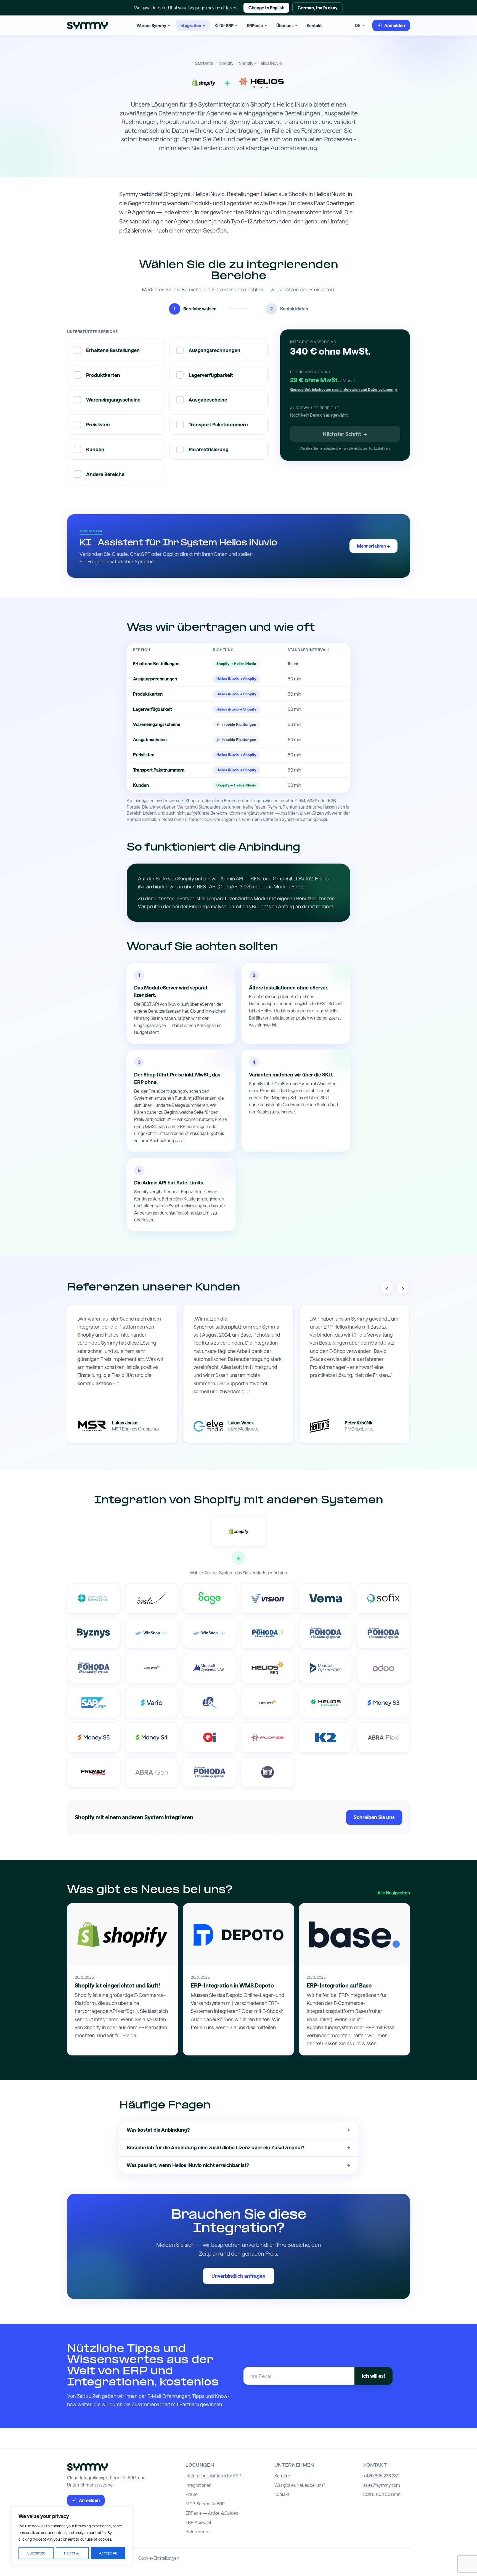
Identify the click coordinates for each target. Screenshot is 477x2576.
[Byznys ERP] (94, 1633)
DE (357, 25)
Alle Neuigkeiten (394, 1893)
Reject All (72, 2553)
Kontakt (314, 25)
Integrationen (198, 2485)
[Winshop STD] (210, 1633)
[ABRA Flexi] (383, 1738)
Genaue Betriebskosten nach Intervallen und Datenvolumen (344, 389)
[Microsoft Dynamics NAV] (210, 1668)
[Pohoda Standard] (210, 1772)
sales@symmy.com (382, 2485)
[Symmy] (87, 26)
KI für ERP (224, 25)
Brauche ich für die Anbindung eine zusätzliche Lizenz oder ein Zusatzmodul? (239, 2147)
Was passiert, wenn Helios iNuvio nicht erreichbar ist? (239, 2165)
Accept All (108, 2553)
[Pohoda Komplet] (383, 1633)
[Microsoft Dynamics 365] (325, 1668)
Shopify (226, 63)
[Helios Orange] (267, 1703)
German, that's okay (318, 8)
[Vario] (152, 1703)
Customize (36, 2553)
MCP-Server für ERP (205, 2504)
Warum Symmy (151, 25)
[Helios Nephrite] (325, 1703)
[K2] (325, 1738)
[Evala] (152, 1598)
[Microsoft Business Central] (94, 1598)
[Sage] (210, 1598)
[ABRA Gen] (152, 1772)
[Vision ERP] (267, 1598)
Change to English (266, 8)
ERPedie (255, 25)
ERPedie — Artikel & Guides (212, 2513)
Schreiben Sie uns (374, 1817)
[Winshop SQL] (152, 1633)
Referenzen (197, 2532)
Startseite (204, 63)
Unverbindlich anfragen (239, 2276)
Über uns (285, 25)
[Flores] (267, 1738)
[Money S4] (152, 1738)
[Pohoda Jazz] (94, 1668)
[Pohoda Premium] (325, 1633)
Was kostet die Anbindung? (239, 2130)
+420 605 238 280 (381, 2476)
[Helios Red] (267, 1668)
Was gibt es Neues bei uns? (300, 2485)
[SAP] (94, 1703)
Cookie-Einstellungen (159, 2558)
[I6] (210, 1703)
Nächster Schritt (345, 434)
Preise (192, 2494)
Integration (190, 25)
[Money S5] (94, 1738)
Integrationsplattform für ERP (213, 2476)
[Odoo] (383, 1668)
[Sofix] (383, 1598)
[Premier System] (94, 1772)
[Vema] (325, 1598)
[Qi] (210, 1738)
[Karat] (267, 1772)
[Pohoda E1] (267, 1633)
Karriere (282, 2476)
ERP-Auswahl (198, 2522)
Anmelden (395, 25)
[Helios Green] (152, 1668)
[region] (72, 2536)
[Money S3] (383, 1703)
